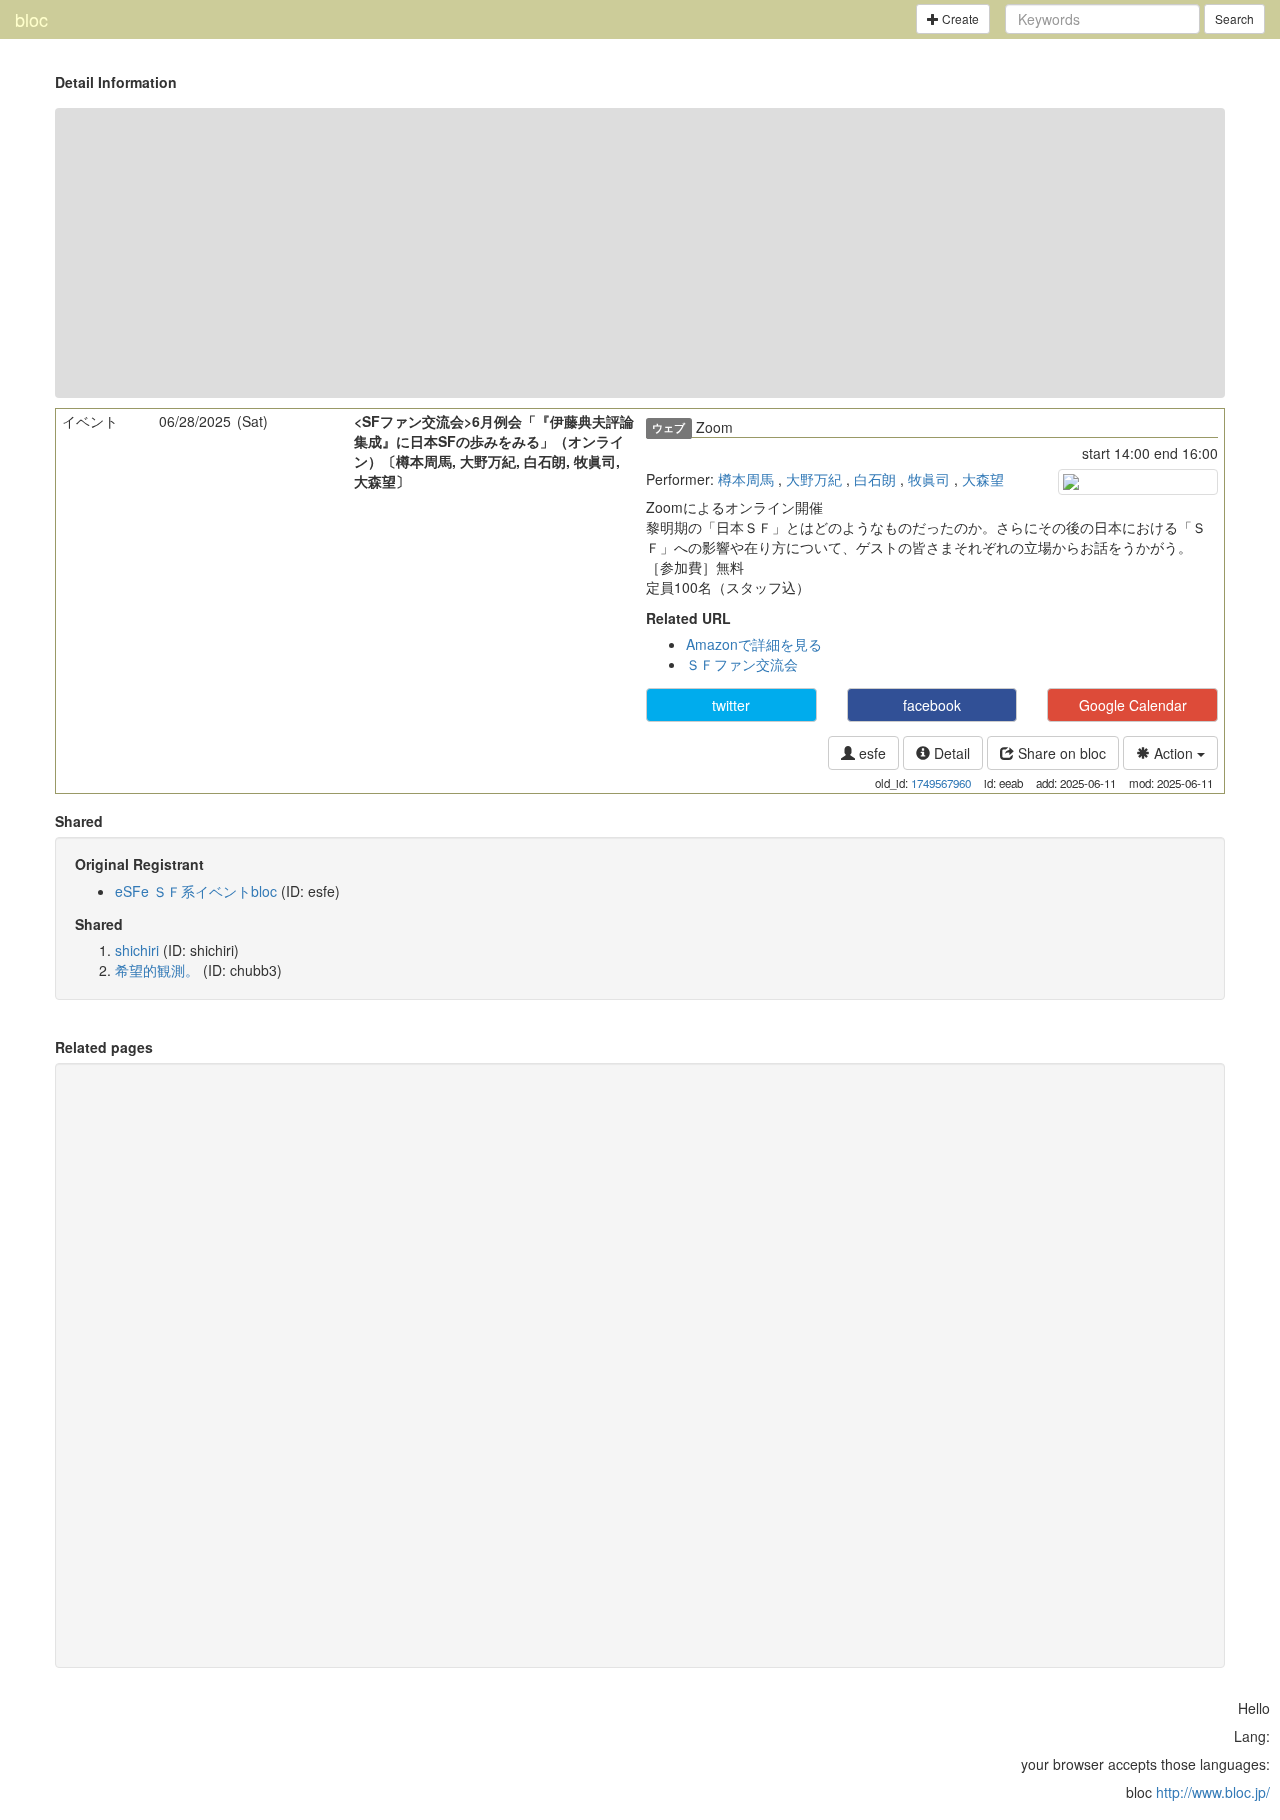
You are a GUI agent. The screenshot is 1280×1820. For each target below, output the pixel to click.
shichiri (137, 950)
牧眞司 (929, 479)
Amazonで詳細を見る (754, 644)
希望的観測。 (157, 970)
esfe (870, 753)
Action (1173, 753)
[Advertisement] (640, 253)
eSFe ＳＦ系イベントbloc (196, 891)
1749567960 (941, 783)
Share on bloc (1060, 753)
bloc (31, 19)
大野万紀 (814, 479)
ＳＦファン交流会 (742, 664)
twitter (731, 705)
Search (1234, 18)
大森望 (983, 479)
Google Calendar (1133, 705)
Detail (950, 753)
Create (959, 18)
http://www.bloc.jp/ (1213, 1792)
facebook (932, 705)
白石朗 (875, 479)
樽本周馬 (746, 479)
